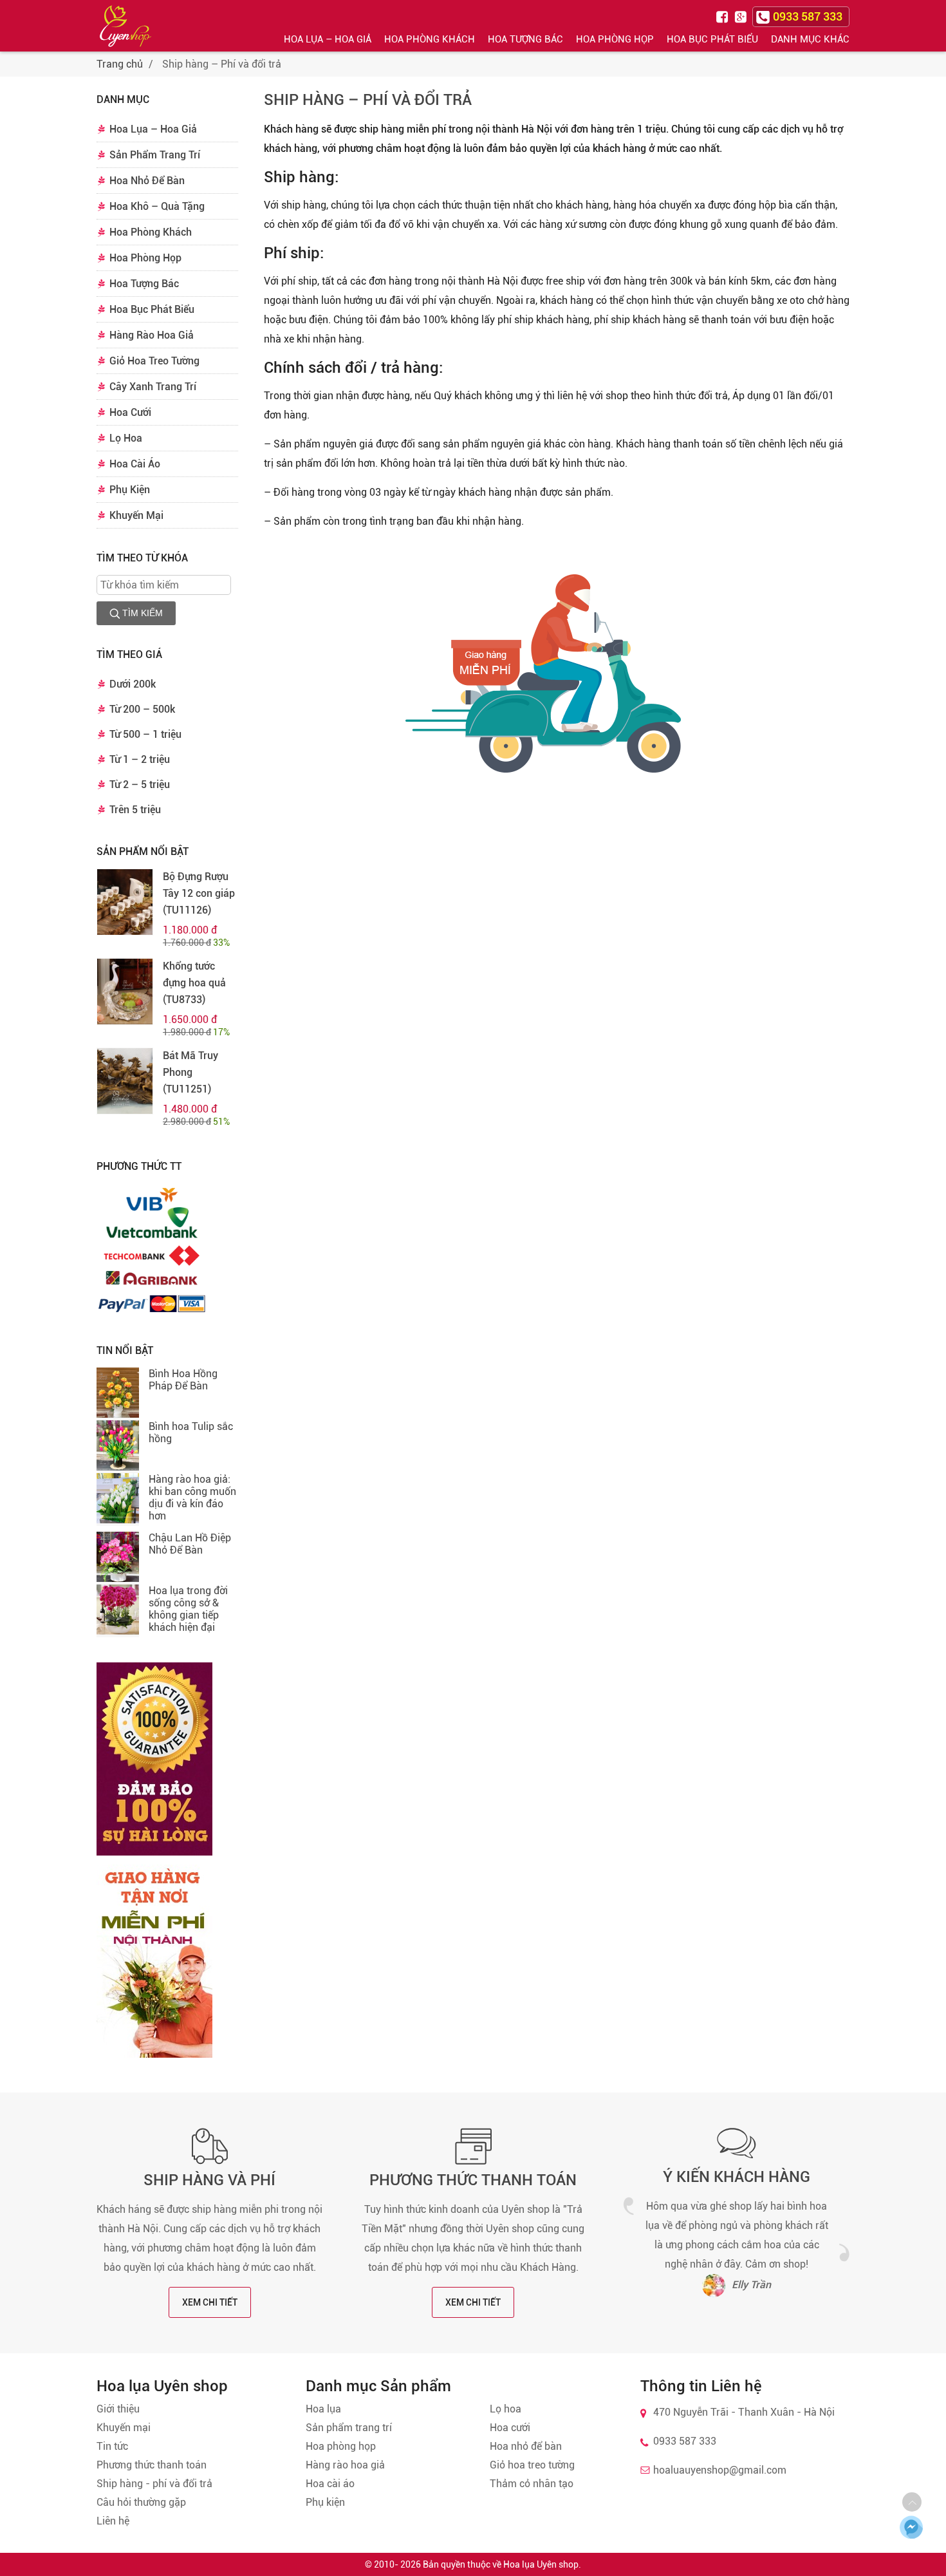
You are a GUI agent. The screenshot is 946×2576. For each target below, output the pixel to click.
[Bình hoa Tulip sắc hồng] (118, 1447)
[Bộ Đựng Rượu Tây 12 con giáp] (125, 902)
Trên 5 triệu (135, 810)
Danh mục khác (810, 39)
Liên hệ (113, 2521)
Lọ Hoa (126, 438)
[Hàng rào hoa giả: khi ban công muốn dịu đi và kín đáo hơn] (118, 1500)
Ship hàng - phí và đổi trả (154, 2484)
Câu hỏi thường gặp (141, 2502)
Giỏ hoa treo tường (532, 2465)
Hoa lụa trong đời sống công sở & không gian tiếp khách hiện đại (188, 1609)
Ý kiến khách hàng (737, 2177)
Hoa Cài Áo (135, 464)
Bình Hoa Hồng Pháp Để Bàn (183, 1380)
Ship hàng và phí (209, 2180)
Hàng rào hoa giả (345, 2465)
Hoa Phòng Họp (615, 39)
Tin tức (112, 2446)
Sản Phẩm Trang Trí (155, 155)
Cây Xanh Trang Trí (153, 387)
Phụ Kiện (130, 490)
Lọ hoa (505, 2409)
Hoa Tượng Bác (525, 39)
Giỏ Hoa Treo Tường (154, 361)
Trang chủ (120, 64)
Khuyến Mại (136, 515)
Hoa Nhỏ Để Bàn (147, 181)
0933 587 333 (685, 2441)
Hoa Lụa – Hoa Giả (328, 39)
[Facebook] (724, 16)
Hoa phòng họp (341, 2446)
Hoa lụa (323, 2409)
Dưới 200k (133, 684)
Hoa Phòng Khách (430, 39)
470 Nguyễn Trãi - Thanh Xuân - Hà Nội (744, 2412)
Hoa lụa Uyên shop (541, 2564)
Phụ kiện (325, 2502)
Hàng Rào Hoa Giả (152, 335)
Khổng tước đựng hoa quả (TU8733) (194, 983)
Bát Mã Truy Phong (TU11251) (190, 1072)
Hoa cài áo (330, 2484)
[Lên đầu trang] (912, 2502)
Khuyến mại (124, 2428)
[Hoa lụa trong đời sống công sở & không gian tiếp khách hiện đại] (118, 1611)
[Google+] (742, 16)
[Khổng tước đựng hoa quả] (125, 992)
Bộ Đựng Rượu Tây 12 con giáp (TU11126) (199, 893)
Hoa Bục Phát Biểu (712, 39)
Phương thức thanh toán (473, 2180)
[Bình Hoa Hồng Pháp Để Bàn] (118, 1394)
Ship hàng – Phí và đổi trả (368, 100)
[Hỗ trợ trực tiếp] (911, 2527)
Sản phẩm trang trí (349, 2428)
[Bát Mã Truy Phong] (125, 1081)
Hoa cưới (510, 2428)
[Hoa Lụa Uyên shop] (125, 26)
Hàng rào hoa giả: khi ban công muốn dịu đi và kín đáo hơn (192, 1498)
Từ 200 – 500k (142, 709)
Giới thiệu (118, 2409)
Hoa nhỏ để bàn (526, 2446)
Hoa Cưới (130, 412)
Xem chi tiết (210, 2302)
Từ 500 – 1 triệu (145, 734)
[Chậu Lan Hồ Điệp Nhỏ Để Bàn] (118, 1558)
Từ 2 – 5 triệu (140, 785)
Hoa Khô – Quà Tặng (157, 206)
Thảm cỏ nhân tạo (532, 2484)
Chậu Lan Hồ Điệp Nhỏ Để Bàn (190, 1544)
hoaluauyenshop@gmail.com (720, 2470)
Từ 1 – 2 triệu (140, 759)
